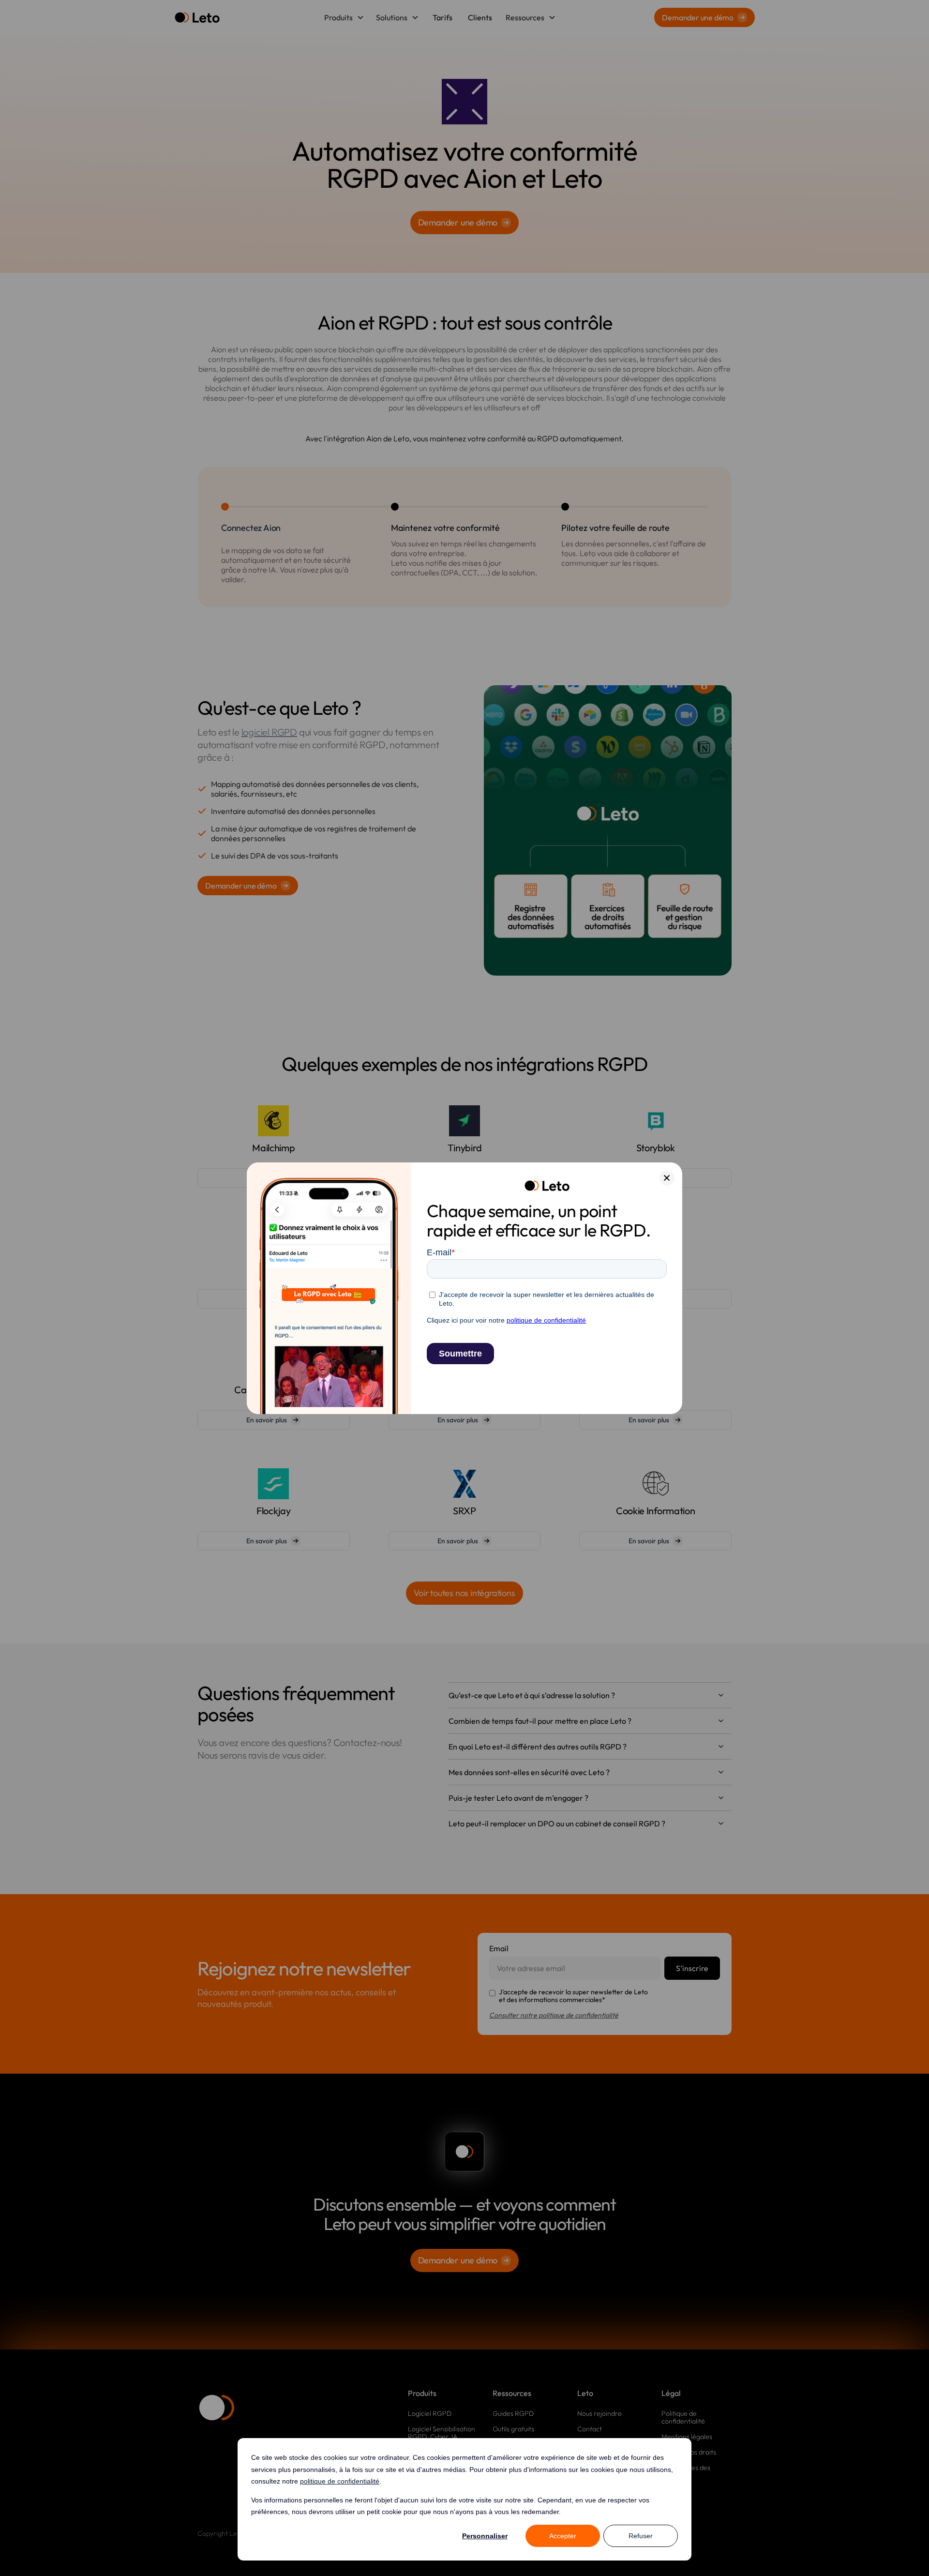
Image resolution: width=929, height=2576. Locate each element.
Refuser (641, 2536)
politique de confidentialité (340, 2481)
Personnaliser (485, 2536)
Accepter (563, 2536)
